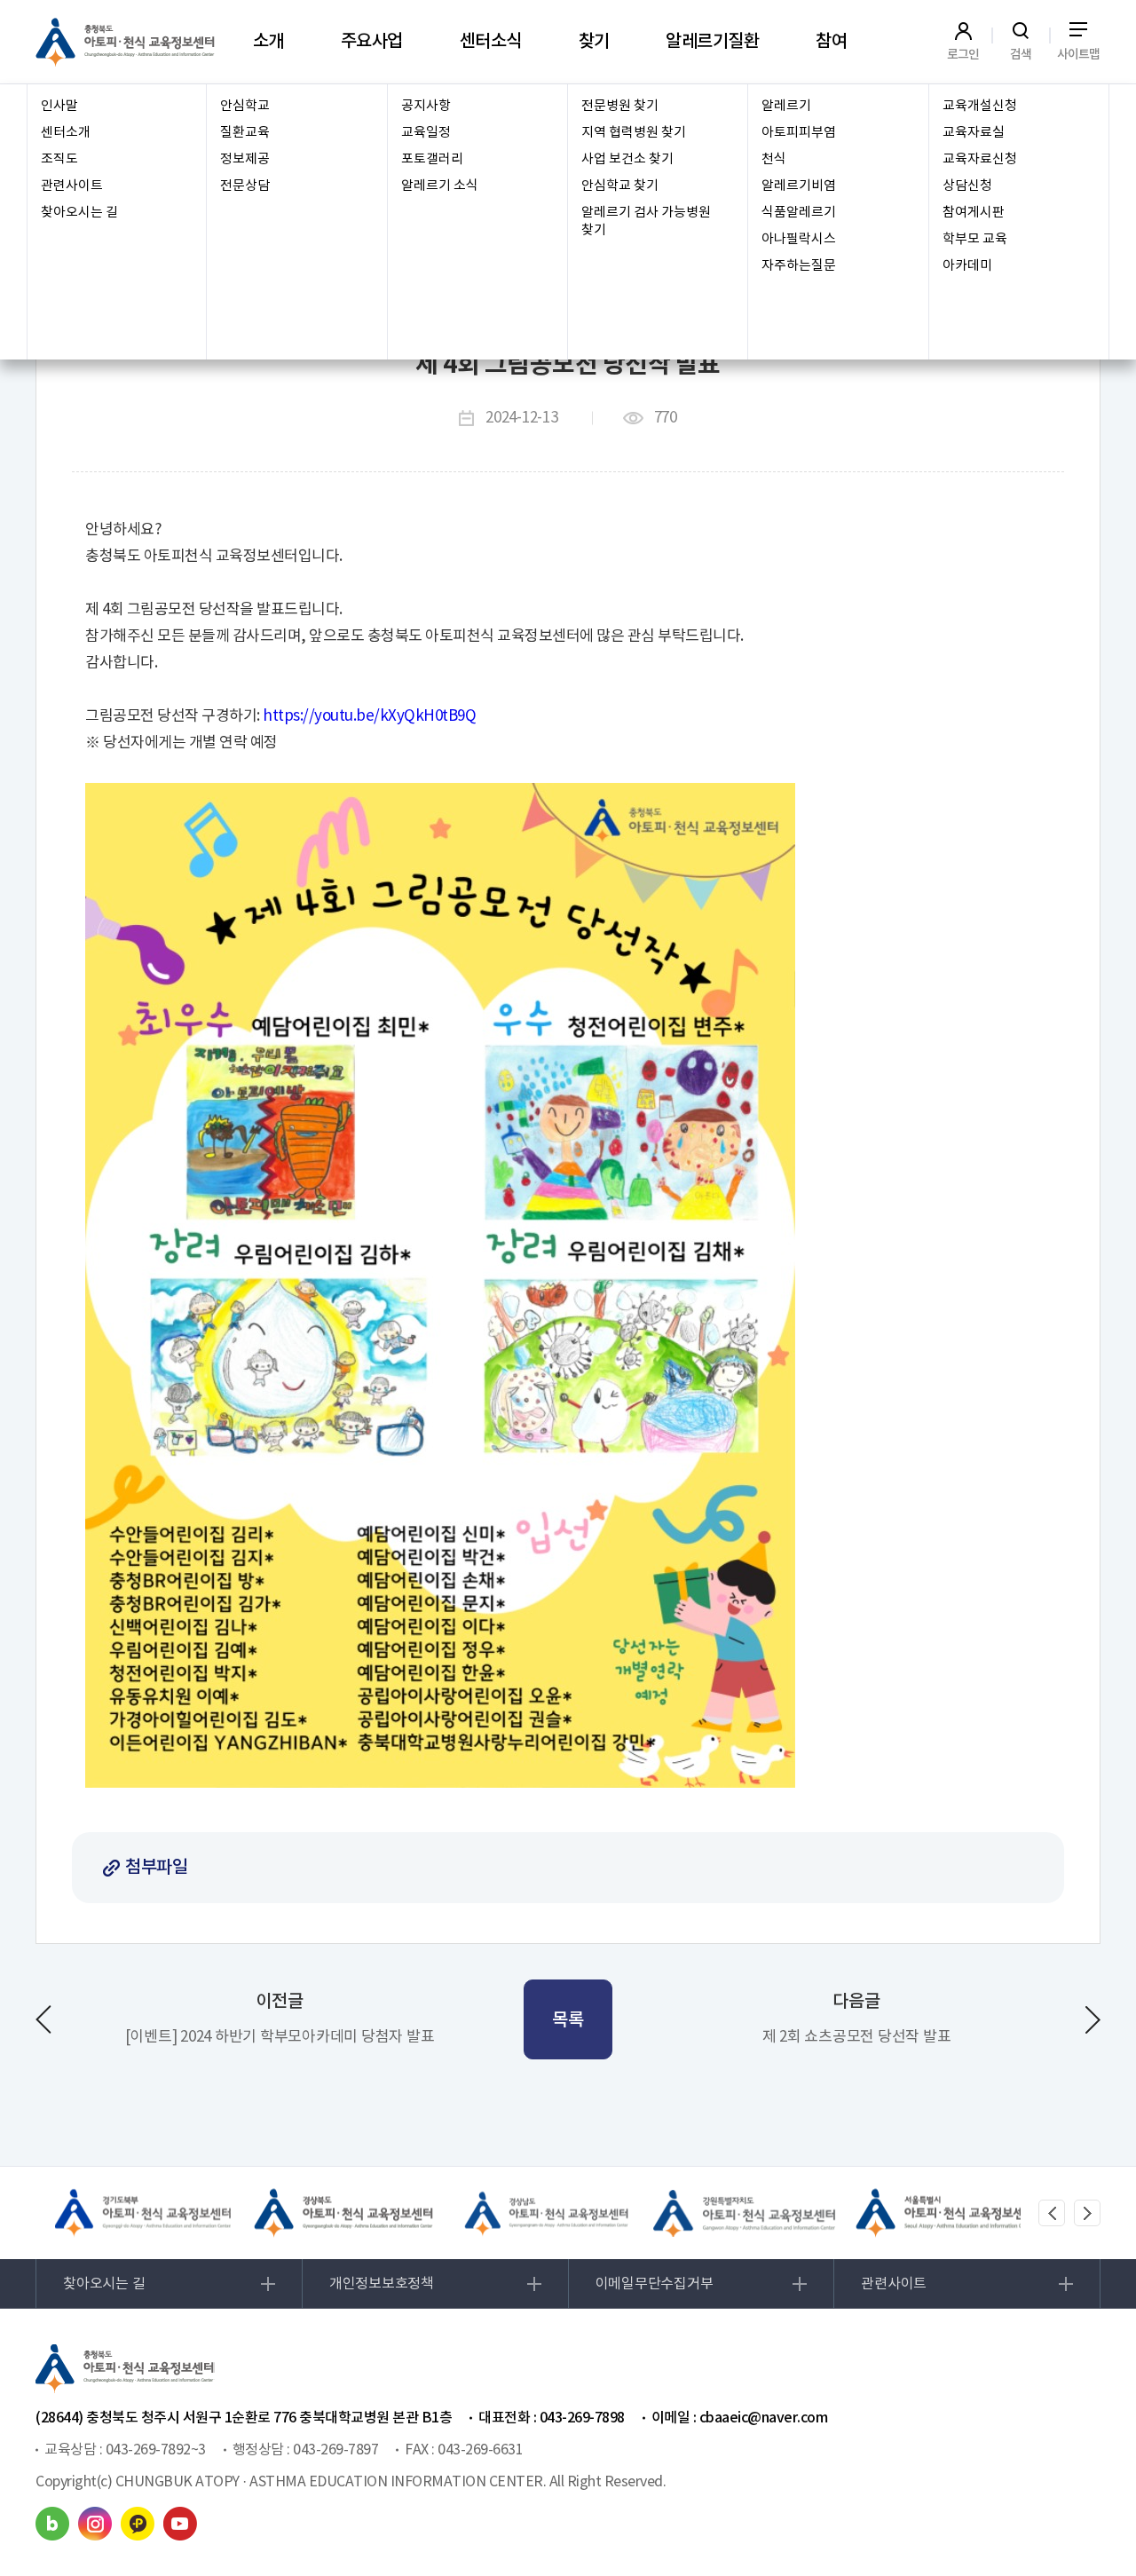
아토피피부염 (799, 133)
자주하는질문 (799, 266)
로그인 (963, 54)
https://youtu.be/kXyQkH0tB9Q (369, 716)
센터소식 (491, 42)
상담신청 (967, 186)
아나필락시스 (799, 239)
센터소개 (66, 133)
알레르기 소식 (440, 186)
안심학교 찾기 (620, 186)
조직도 (59, 159)
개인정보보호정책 (382, 2284)
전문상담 (245, 186)
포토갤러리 (432, 159)
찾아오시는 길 (79, 213)
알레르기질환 (712, 42)
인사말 (59, 106)
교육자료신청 (980, 159)
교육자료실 (974, 133)
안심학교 (245, 106)
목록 (568, 2020)
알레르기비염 (799, 186)
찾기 (594, 42)
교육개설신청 (980, 106)
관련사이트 (72, 186)
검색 (1021, 54)
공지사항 (426, 106)
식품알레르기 (799, 213)
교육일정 (426, 133)
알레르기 (786, 106)
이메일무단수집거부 (655, 2284)
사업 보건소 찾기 (627, 159)
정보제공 (245, 159)
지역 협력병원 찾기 (634, 133)
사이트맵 (1079, 54)
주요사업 (372, 42)
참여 (831, 42)
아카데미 (967, 266)
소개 (268, 42)
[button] (1052, 2213)
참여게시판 (974, 213)
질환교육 (245, 133)
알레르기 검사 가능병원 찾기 (646, 221)
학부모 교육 (975, 239)
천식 (774, 159)
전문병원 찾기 (620, 106)
